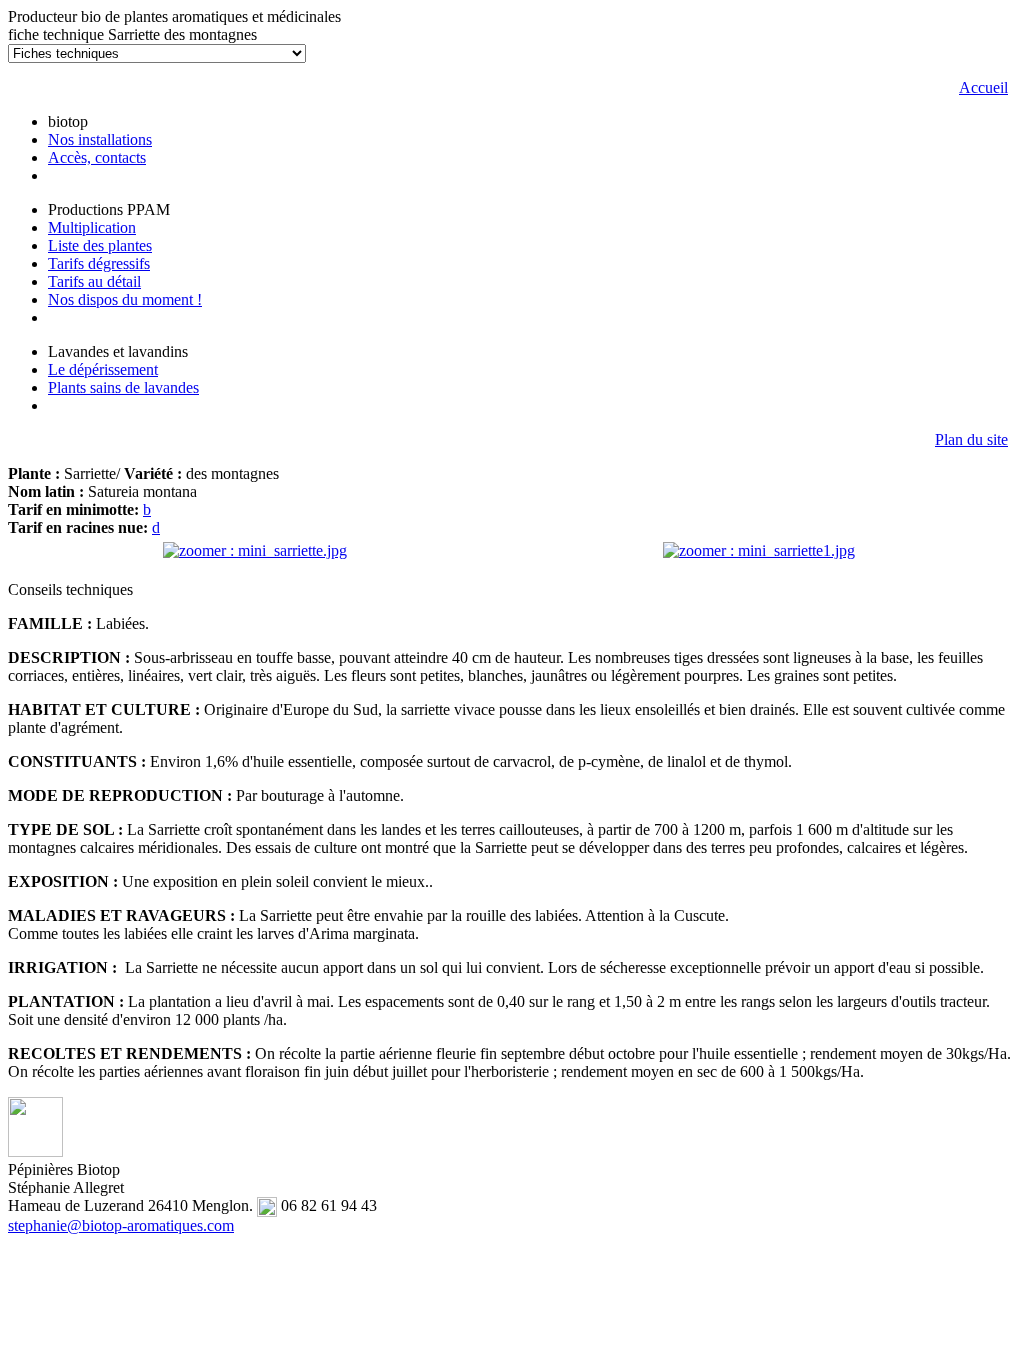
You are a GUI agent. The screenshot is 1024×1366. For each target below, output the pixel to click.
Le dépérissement (103, 369)
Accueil (983, 87)
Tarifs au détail (94, 281)
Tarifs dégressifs (99, 263)
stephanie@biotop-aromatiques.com (121, 1225)
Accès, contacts (97, 157)
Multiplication (92, 227)
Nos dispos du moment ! (125, 299)
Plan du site (971, 439)
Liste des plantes (100, 245)
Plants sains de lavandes (123, 387)
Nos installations (100, 139)
